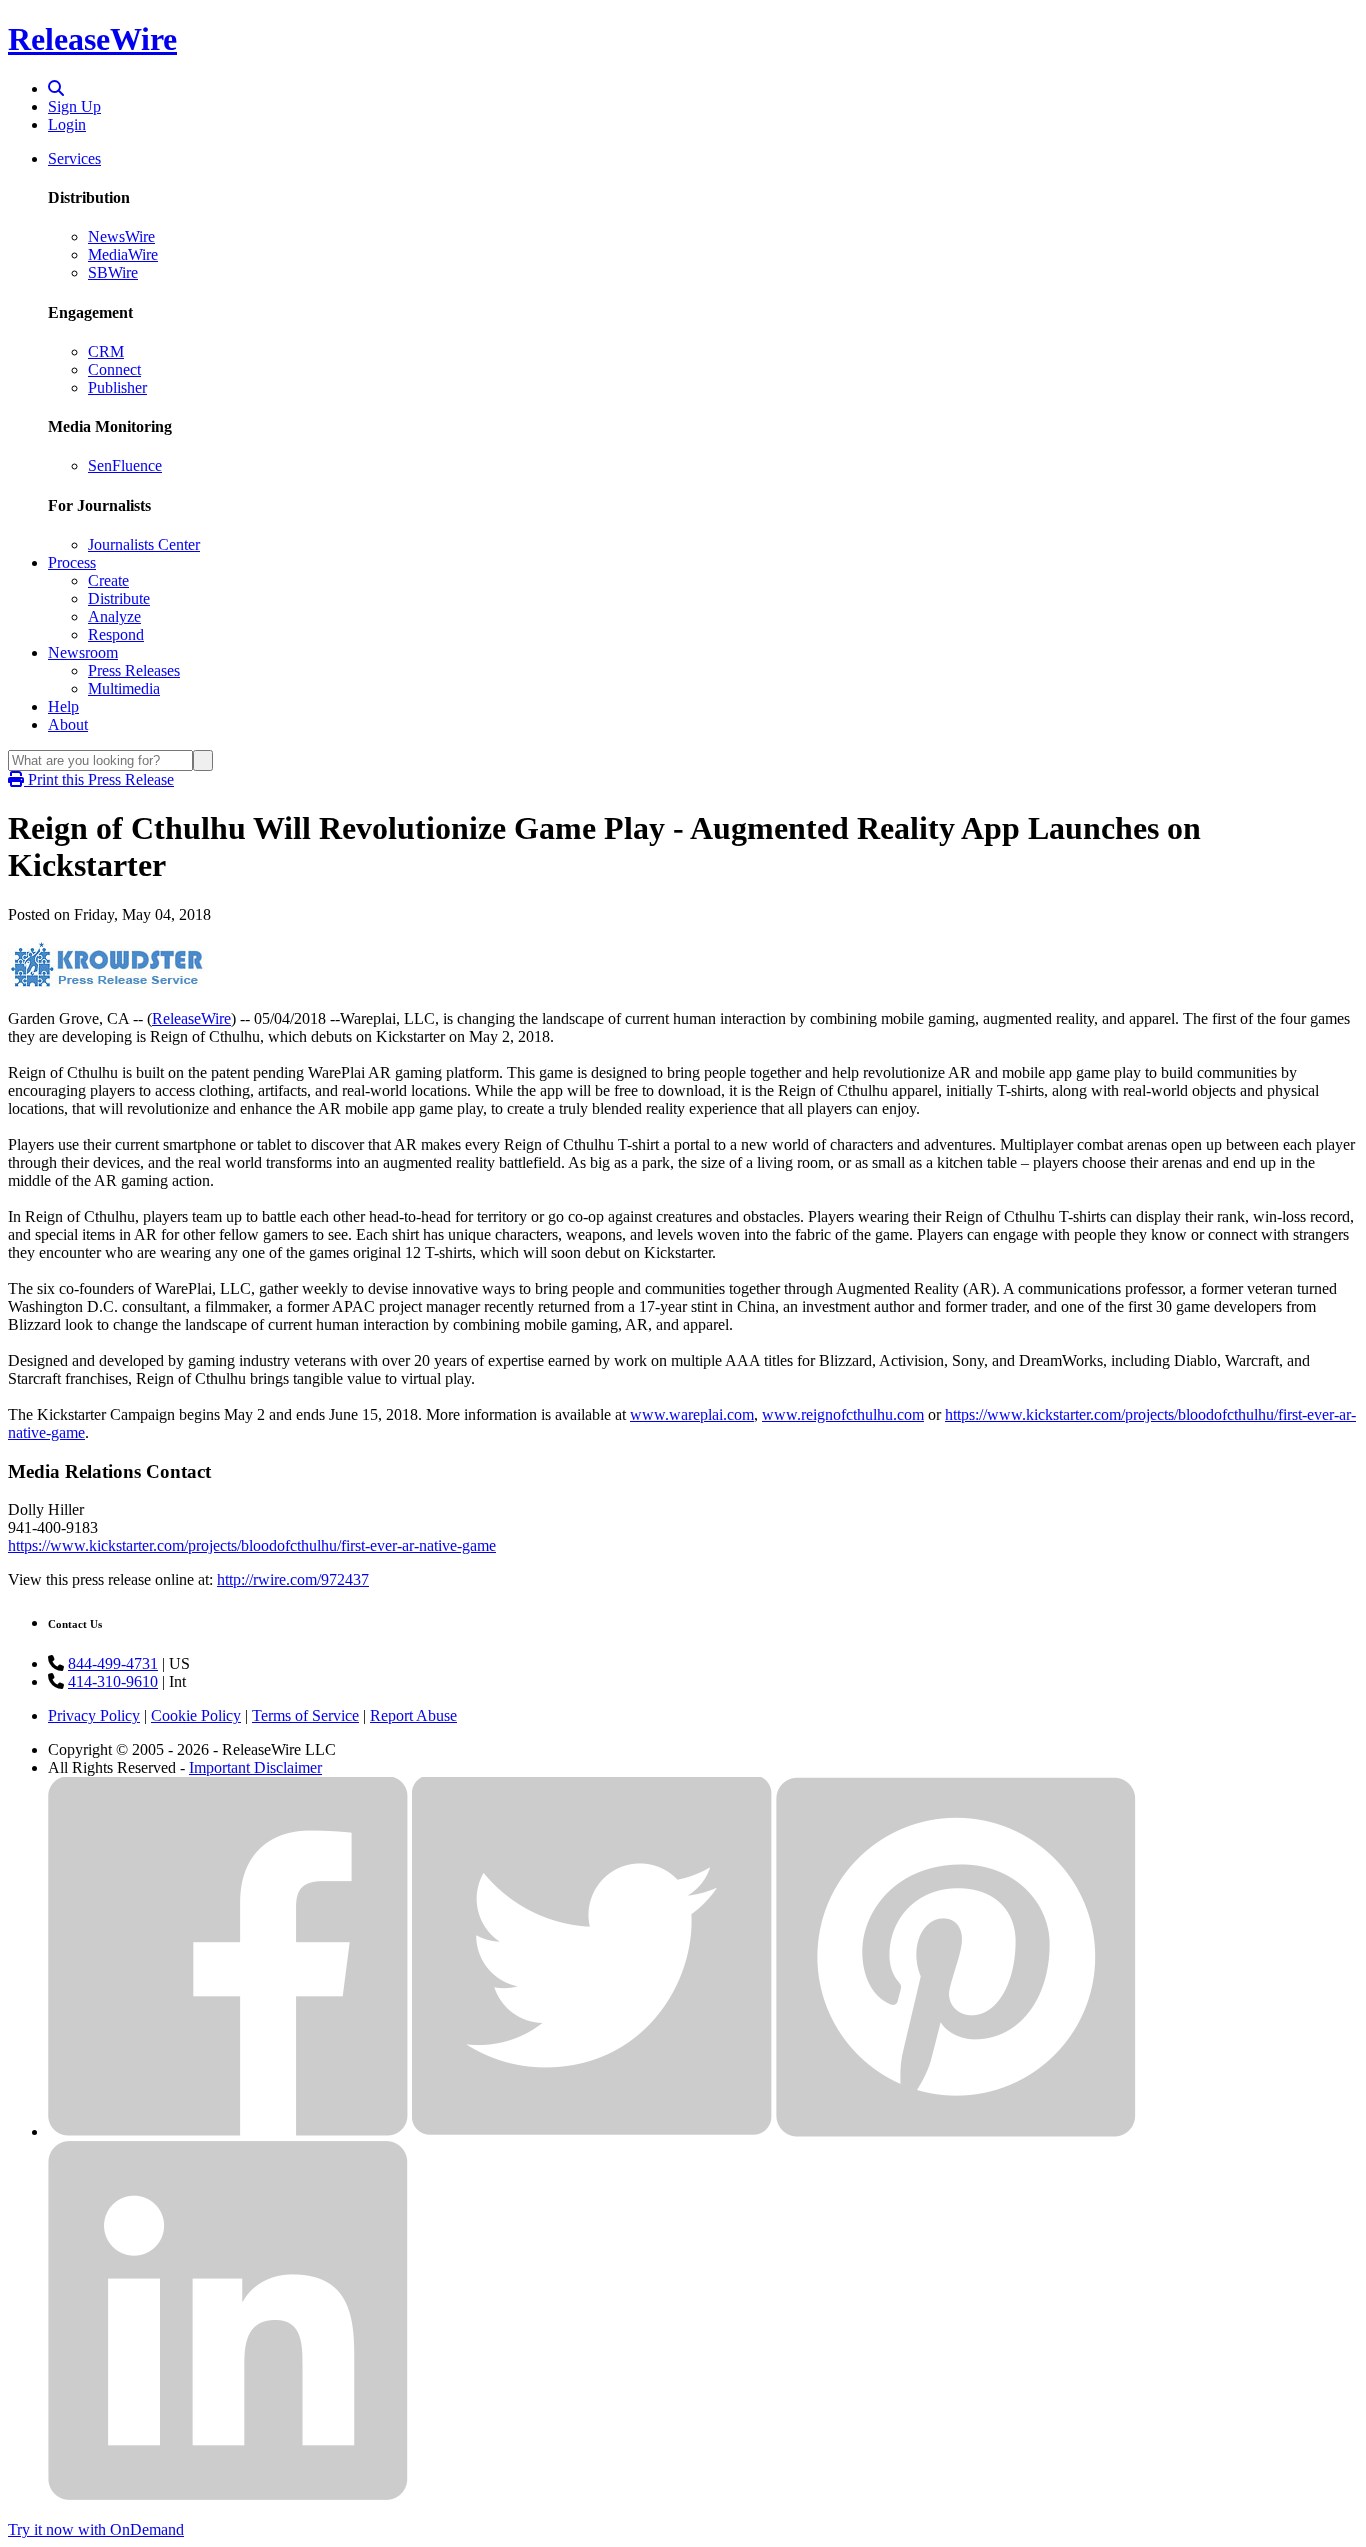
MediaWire (123, 254)
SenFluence (125, 465)
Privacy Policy (94, 1715)
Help (63, 706)
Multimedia (124, 688)
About (68, 724)
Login (67, 124)
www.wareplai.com (692, 1414)
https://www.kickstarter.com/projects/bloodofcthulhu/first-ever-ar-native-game (252, 1545)
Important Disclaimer (255, 1767)
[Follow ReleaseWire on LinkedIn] (228, 2495)
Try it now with (96, 2529)
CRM (106, 351)
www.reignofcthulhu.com (843, 1414)
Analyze (114, 616)
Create (108, 580)
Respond (116, 634)
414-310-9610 (113, 1681)
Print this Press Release (99, 779)
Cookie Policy (196, 1715)
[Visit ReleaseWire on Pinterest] (956, 2131)
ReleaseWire (92, 39)
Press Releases (134, 670)
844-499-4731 (113, 1663)
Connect (114, 369)
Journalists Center (144, 544)
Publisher (117, 387)
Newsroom (83, 652)
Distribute (119, 598)
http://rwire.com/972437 (293, 1579)
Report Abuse (413, 1715)
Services (74, 158)
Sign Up (74, 106)
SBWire (113, 272)
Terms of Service (305, 1715)
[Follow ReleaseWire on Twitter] (592, 2131)
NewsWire (121, 236)
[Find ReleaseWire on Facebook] (228, 2131)
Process (72, 562)
